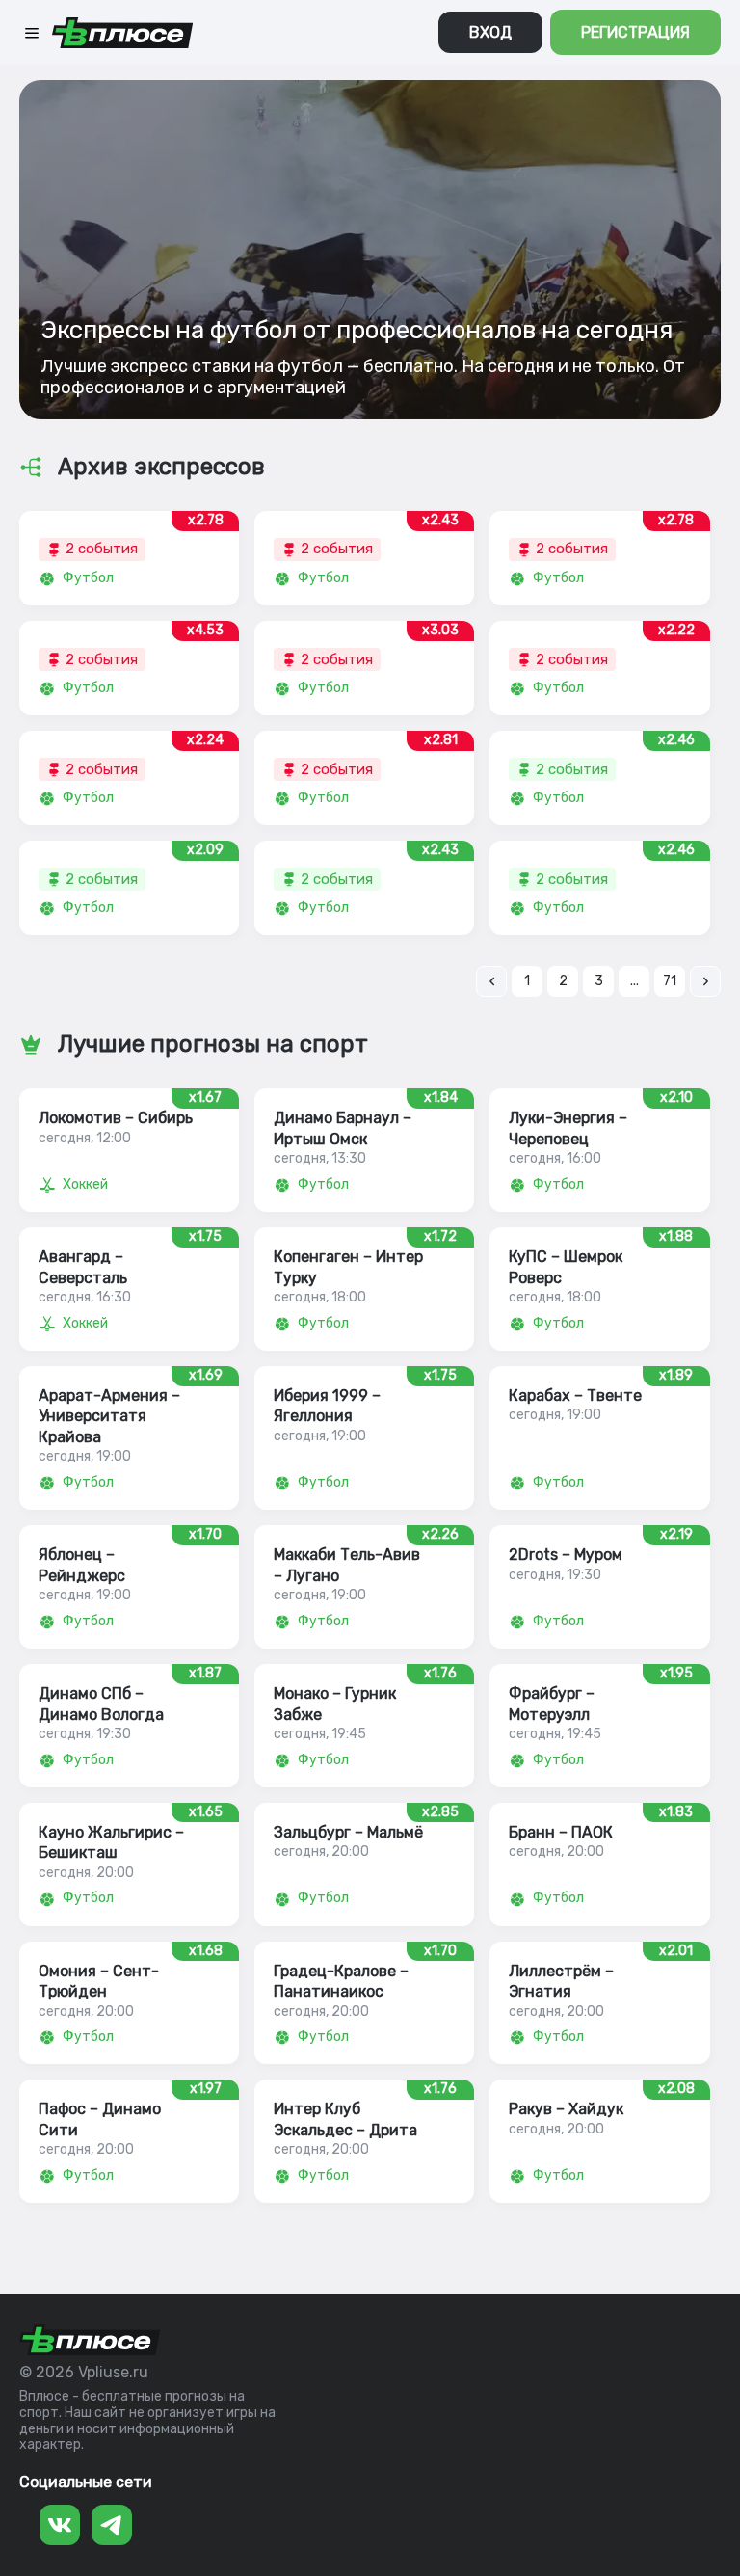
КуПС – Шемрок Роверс (566, 1267)
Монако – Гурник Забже (335, 1704)
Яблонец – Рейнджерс (82, 1565)
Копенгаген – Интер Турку (348, 1267)
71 (670, 981)
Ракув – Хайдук (566, 2109)
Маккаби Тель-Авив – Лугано (347, 1565)
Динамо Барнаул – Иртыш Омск (343, 1128)
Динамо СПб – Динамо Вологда (101, 1704)
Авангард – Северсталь (83, 1267)
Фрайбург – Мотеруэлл (552, 1704)
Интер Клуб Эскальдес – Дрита (345, 2119)
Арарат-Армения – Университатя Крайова (109, 1416)
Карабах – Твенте (575, 1395)
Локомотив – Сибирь (116, 1118)
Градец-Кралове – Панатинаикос (341, 1981)
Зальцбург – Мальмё (348, 1832)
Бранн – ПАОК (561, 1832)
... (634, 981)
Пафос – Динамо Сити (100, 2119)
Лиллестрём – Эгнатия (561, 1981)
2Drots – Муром (566, 1555)
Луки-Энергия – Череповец (568, 1128)
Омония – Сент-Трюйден (99, 1981)
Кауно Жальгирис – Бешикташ (111, 1842)
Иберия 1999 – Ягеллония (327, 1406)
